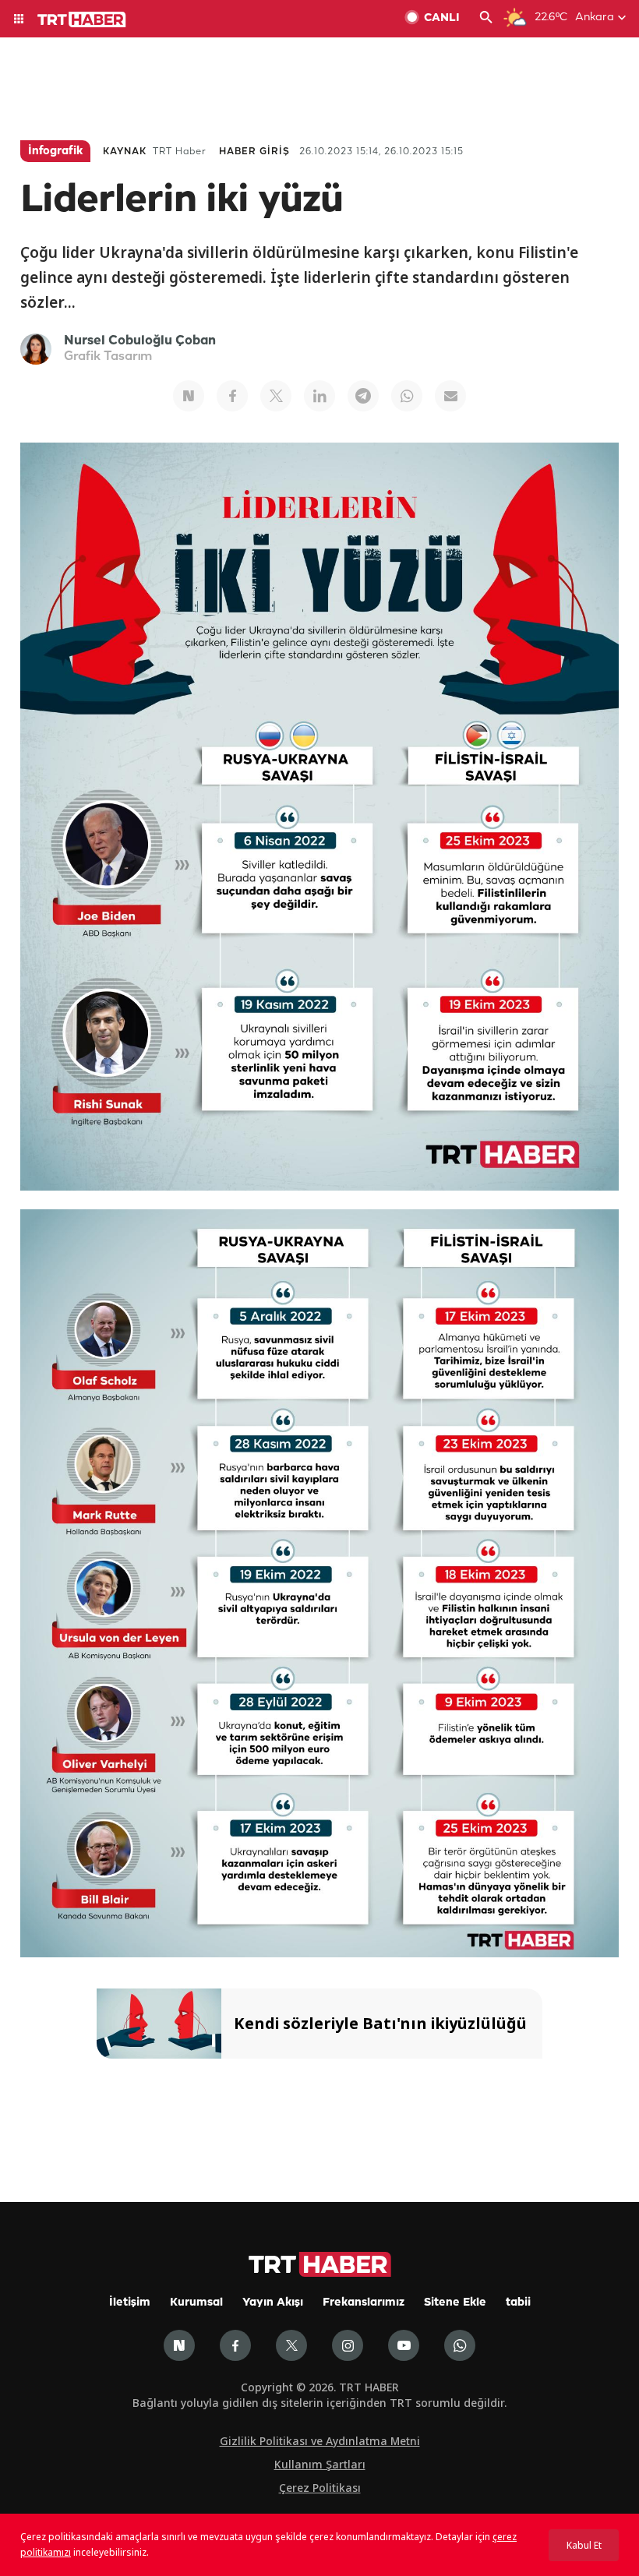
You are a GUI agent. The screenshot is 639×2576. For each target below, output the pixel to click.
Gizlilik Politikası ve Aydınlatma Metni (320, 2441)
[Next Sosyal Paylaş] (189, 396)
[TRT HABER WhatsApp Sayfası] (460, 2345)
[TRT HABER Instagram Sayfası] (348, 2345)
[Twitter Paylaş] (276, 396)
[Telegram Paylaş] (363, 396)
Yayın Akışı (273, 2303)
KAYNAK (125, 152)
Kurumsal (196, 2303)
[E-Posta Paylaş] (450, 396)
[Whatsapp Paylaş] (407, 396)
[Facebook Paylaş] (232, 396)
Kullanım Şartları (320, 2464)
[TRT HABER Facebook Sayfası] (235, 2345)
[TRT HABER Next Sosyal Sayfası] (179, 2345)
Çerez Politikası (320, 2488)
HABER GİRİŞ (254, 152)
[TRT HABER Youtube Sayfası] (404, 2345)
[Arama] (486, 19)
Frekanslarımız (364, 2303)
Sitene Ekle (455, 2303)
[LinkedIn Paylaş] (319, 396)
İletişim (130, 2303)
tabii (518, 2303)
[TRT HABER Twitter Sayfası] (291, 2345)
